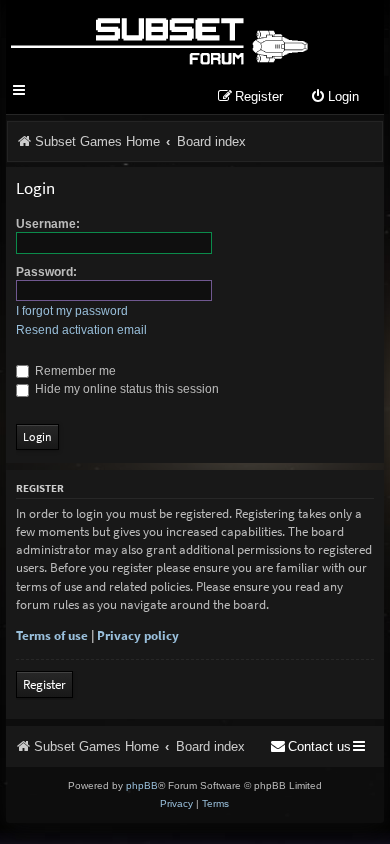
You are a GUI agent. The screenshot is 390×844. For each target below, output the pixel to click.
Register (44, 684)
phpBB (142, 785)
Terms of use (52, 635)
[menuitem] (334, 97)
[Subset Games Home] (158, 38)
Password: (46, 272)
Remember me (74, 371)
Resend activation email (81, 330)
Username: (48, 224)
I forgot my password (72, 311)
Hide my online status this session (125, 389)
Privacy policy (138, 635)
